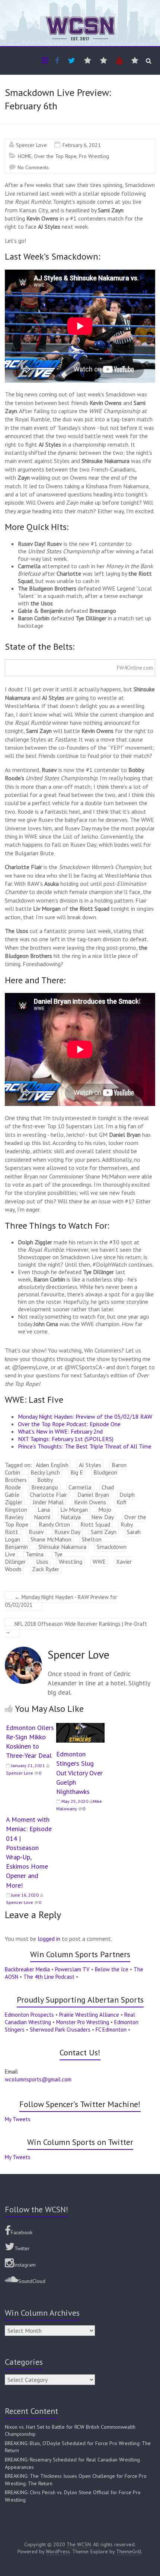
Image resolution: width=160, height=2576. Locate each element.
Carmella (80, 1487)
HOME (25, 156)
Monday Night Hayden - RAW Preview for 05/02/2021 (61, 1601)
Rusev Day (67, 1532)
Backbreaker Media (27, 1969)
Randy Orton (54, 1524)
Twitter (22, 2248)
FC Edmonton (111, 2030)
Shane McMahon (51, 1539)
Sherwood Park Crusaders (60, 2030)
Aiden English (52, 1465)
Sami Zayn (104, 1532)
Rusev (36, 1532)
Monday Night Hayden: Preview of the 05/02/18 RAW (85, 1416)
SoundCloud (32, 2281)
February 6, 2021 (82, 145)
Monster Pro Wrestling (83, 2022)
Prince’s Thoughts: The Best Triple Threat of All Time (85, 1446)
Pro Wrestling (94, 156)
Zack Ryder (46, 1569)
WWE (99, 1562)
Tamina (35, 1554)
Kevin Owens (90, 1502)
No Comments (33, 167)
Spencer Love (31, 145)
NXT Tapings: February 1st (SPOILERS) (66, 1439)
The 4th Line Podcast (49, 1977)
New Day (103, 1517)
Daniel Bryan (93, 1495)
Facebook (22, 2232)
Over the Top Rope (55, 156)
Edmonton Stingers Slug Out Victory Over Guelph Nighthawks (79, 1773)
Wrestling (71, 1562)
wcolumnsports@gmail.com (38, 2079)
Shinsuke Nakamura (62, 1547)
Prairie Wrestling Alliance (89, 2015)
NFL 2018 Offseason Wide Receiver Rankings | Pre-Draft (76, 1628)
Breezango (45, 1487)
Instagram (25, 2265)
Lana (44, 1509)
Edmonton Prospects (29, 2015)
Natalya (71, 1517)
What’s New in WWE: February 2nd (60, 1431)
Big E (77, 1472)
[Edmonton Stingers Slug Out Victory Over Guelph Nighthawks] (80, 1727)
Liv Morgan (74, 1509)
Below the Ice (112, 1969)
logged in (49, 1939)
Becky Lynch (45, 1472)
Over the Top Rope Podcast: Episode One (69, 1424)
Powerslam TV (72, 1969)
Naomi (42, 1517)
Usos (42, 1562)
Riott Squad (95, 1524)
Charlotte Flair (48, 1495)
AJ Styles (90, 1465)
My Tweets (18, 2119)
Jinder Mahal (48, 1502)
